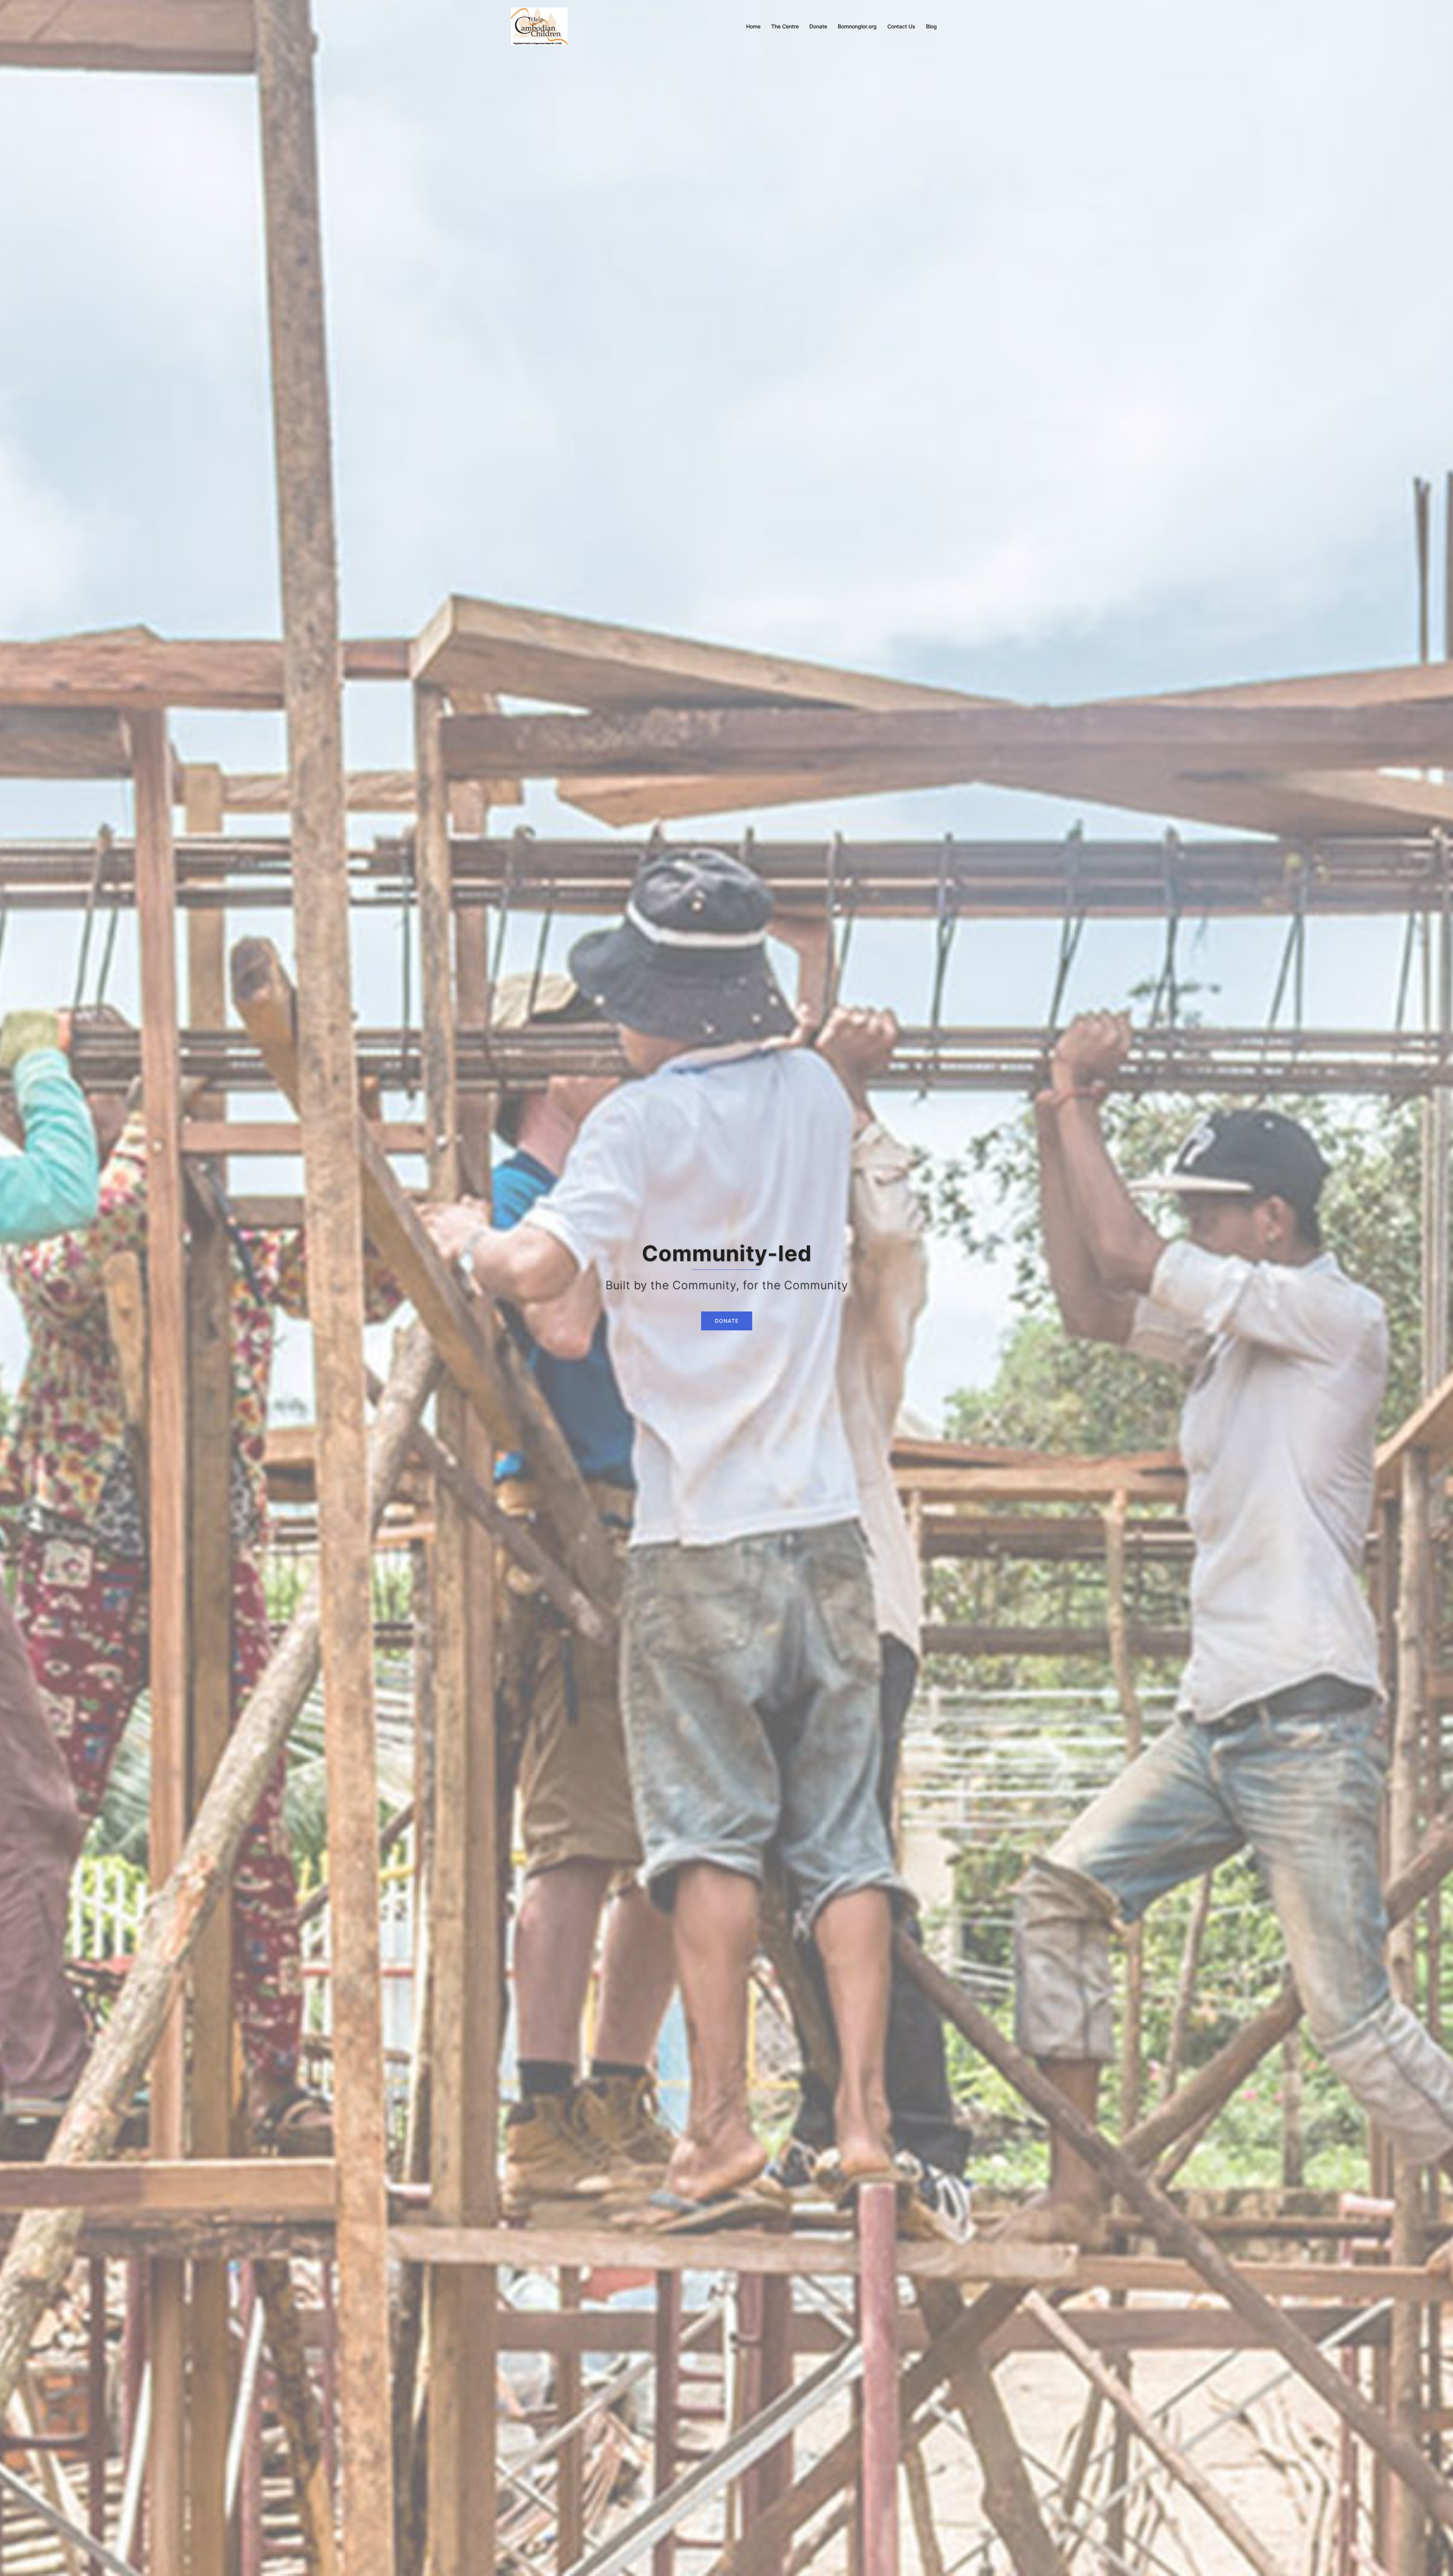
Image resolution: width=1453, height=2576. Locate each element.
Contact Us (901, 26)
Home (753, 26)
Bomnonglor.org (857, 26)
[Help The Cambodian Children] (539, 26)
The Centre (785, 26)
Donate (818, 26)
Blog (931, 26)
